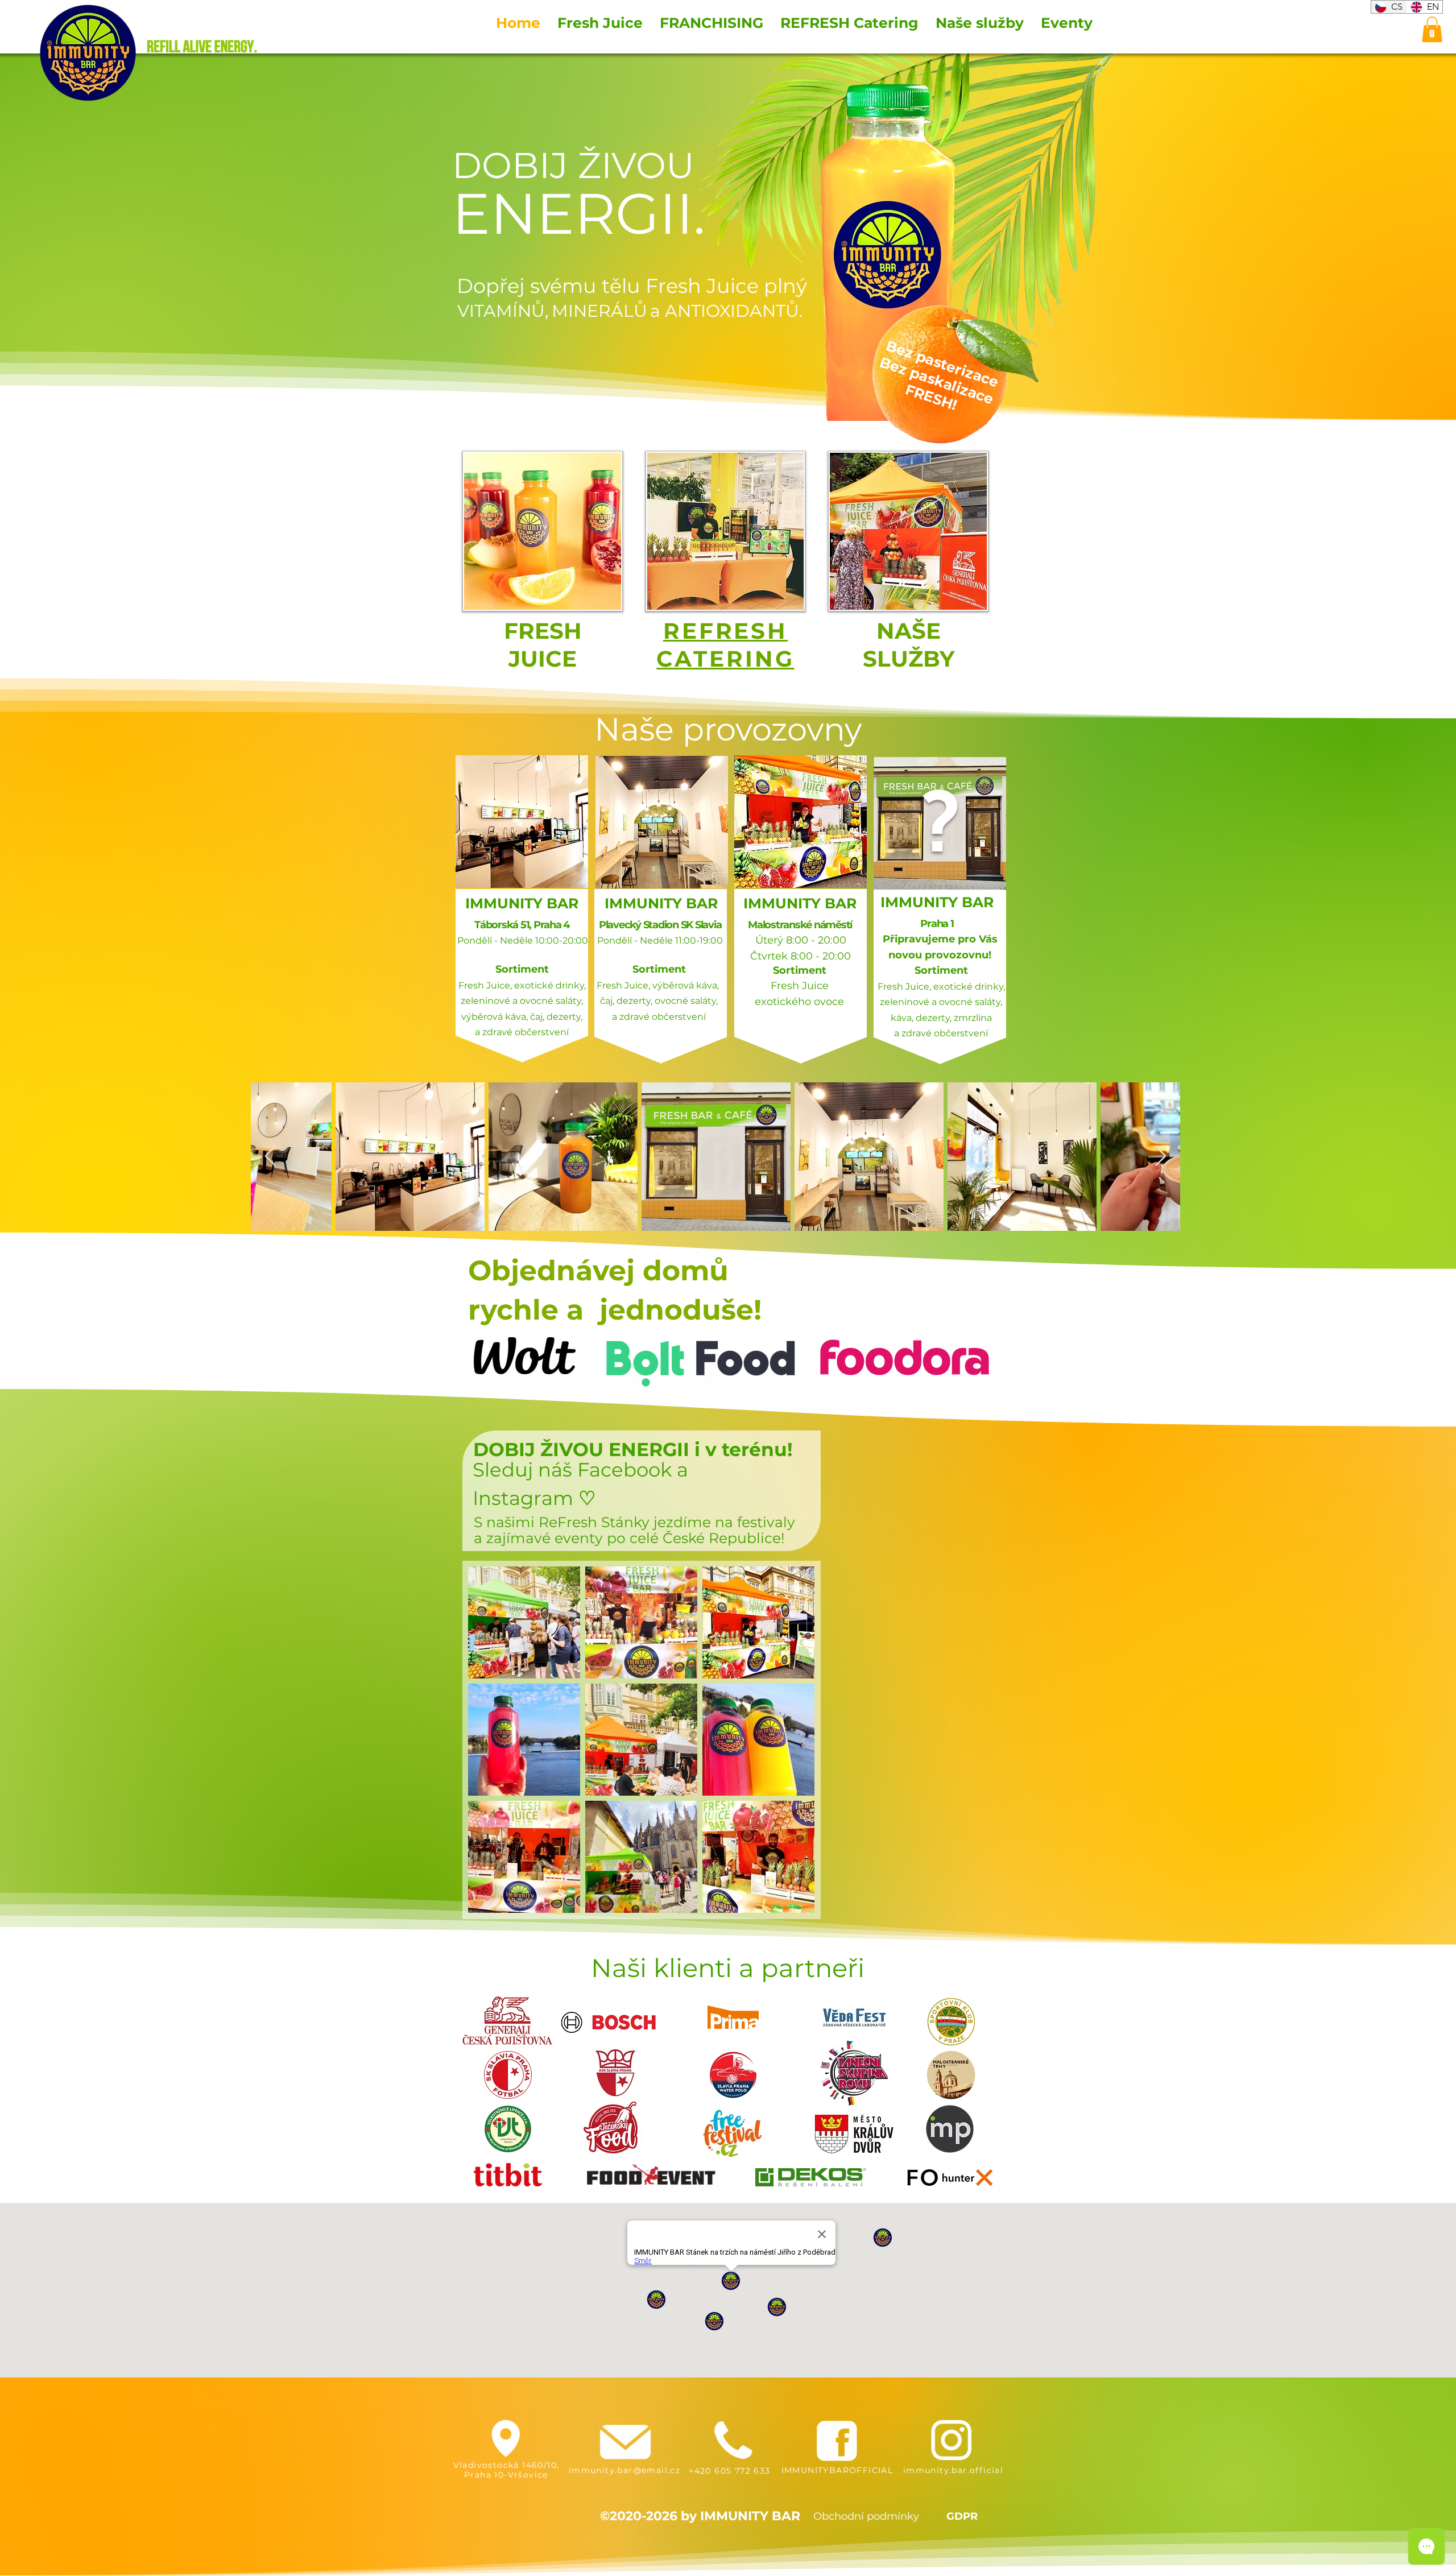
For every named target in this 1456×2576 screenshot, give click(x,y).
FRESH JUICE (543, 645)
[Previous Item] (270, 1157)
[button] (1432, 29)
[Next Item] (1161, 1157)
